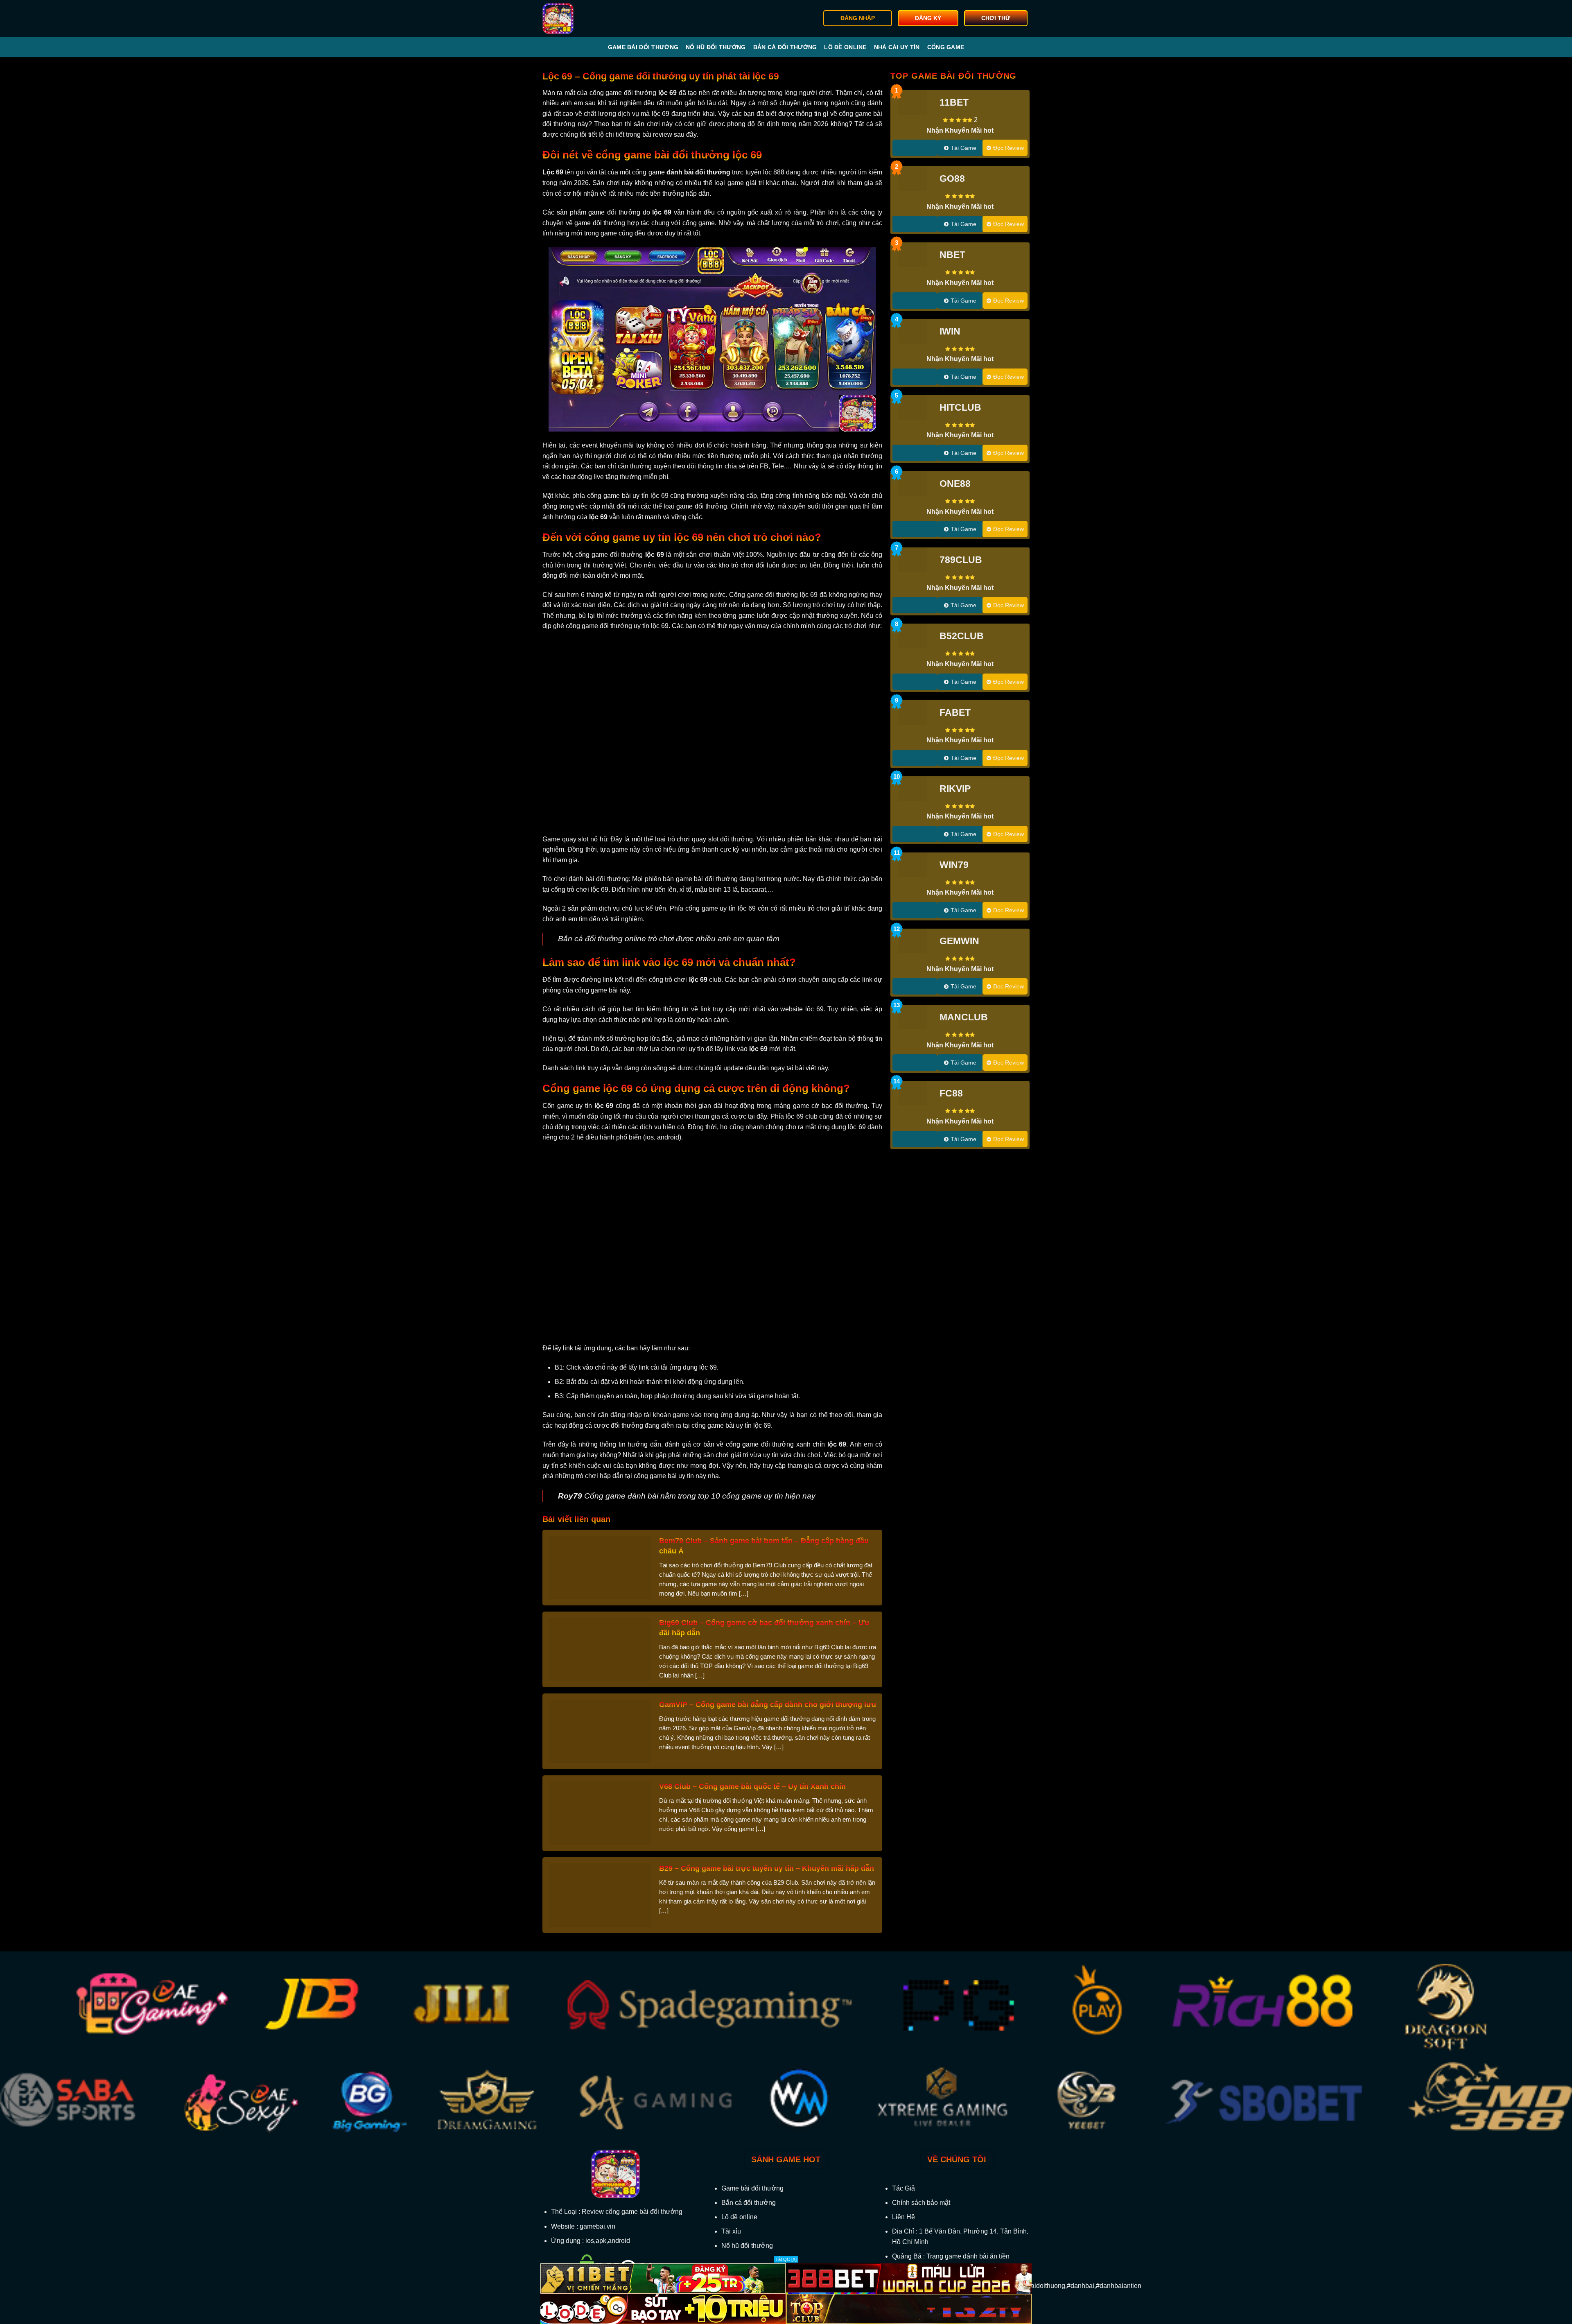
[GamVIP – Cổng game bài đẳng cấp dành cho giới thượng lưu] (600, 1731)
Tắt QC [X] (786, 2259)
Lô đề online (845, 47)
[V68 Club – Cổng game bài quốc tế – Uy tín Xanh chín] (600, 1813)
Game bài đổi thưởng (643, 47)
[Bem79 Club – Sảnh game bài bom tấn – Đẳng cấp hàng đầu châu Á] (600, 1567)
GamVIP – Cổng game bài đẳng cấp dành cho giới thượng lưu (768, 1705)
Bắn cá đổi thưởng (785, 47)
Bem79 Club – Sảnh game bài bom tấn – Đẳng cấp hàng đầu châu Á (764, 1546)
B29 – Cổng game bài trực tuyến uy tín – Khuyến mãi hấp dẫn (767, 1868)
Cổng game (946, 47)
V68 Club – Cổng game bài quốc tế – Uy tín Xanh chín (752, 1786)
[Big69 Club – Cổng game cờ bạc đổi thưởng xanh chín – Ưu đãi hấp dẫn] (600, 1649)
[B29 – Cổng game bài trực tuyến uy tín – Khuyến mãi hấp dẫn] (600, 1895)
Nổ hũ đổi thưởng (716, 47)
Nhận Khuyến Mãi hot (960, 130)
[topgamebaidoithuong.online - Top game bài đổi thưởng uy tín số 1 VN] (584, 18)
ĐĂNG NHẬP (858, 18)
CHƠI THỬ (996, 18)
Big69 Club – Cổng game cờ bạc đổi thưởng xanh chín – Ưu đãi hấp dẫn (764, 1628)
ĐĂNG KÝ (928, 18)
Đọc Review (1008, 148)
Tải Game (963, 148)
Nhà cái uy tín (897, 47)
